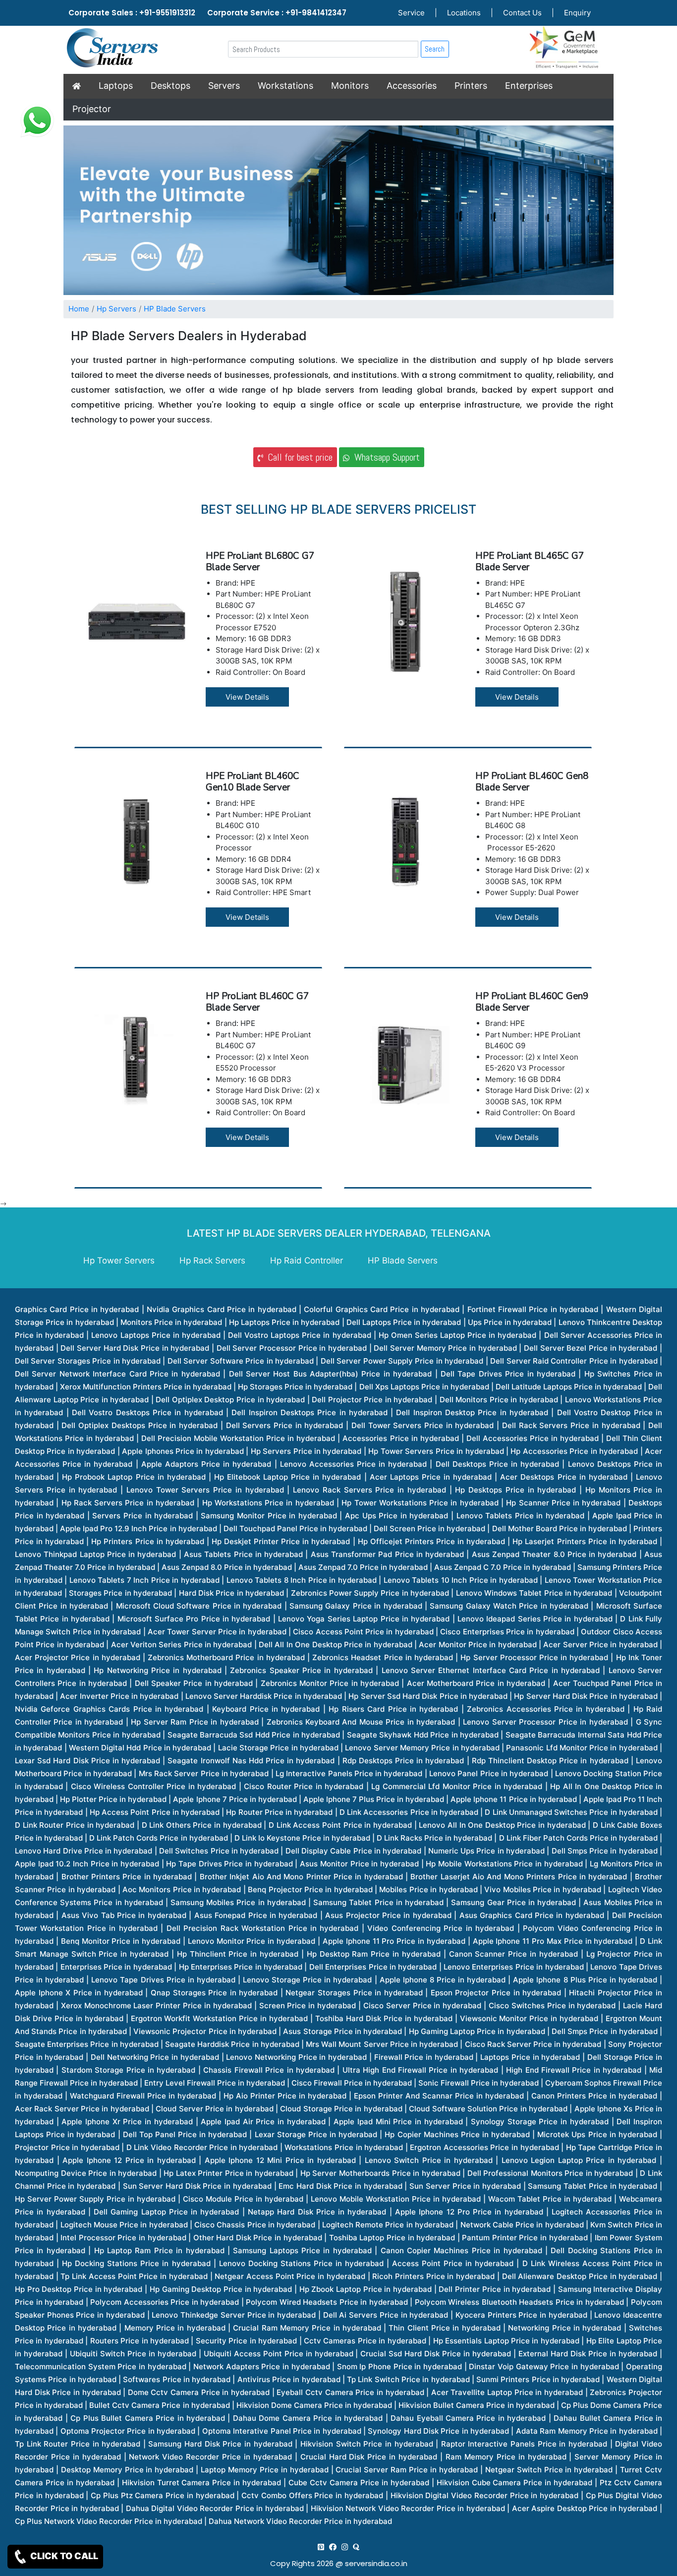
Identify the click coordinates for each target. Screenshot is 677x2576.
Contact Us (522, 13)
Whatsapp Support (385, 457)
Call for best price (298, 457)
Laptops (116, 86)
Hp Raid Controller (307, 1260)
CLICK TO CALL (63, 2556)
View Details (247, 697)
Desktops (170, 86)
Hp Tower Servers (119, 1260)
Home (79, 309)
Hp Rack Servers (212, 1260)
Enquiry (577, 13)
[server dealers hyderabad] (321, 2547)
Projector (92, 109)
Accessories (412, 86)
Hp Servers (116, 309)
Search (435, 49)
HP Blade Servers (175, 309)
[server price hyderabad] (333, 2547)
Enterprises (529, 86)
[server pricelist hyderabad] (345, 2547)
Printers (471, 86)
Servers (224, 86)
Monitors (350, 86)
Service (411, 13)
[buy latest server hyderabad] (356, 2547)
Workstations (285, 86)
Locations (464, 13)
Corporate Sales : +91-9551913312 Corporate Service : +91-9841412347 (207, 13)
